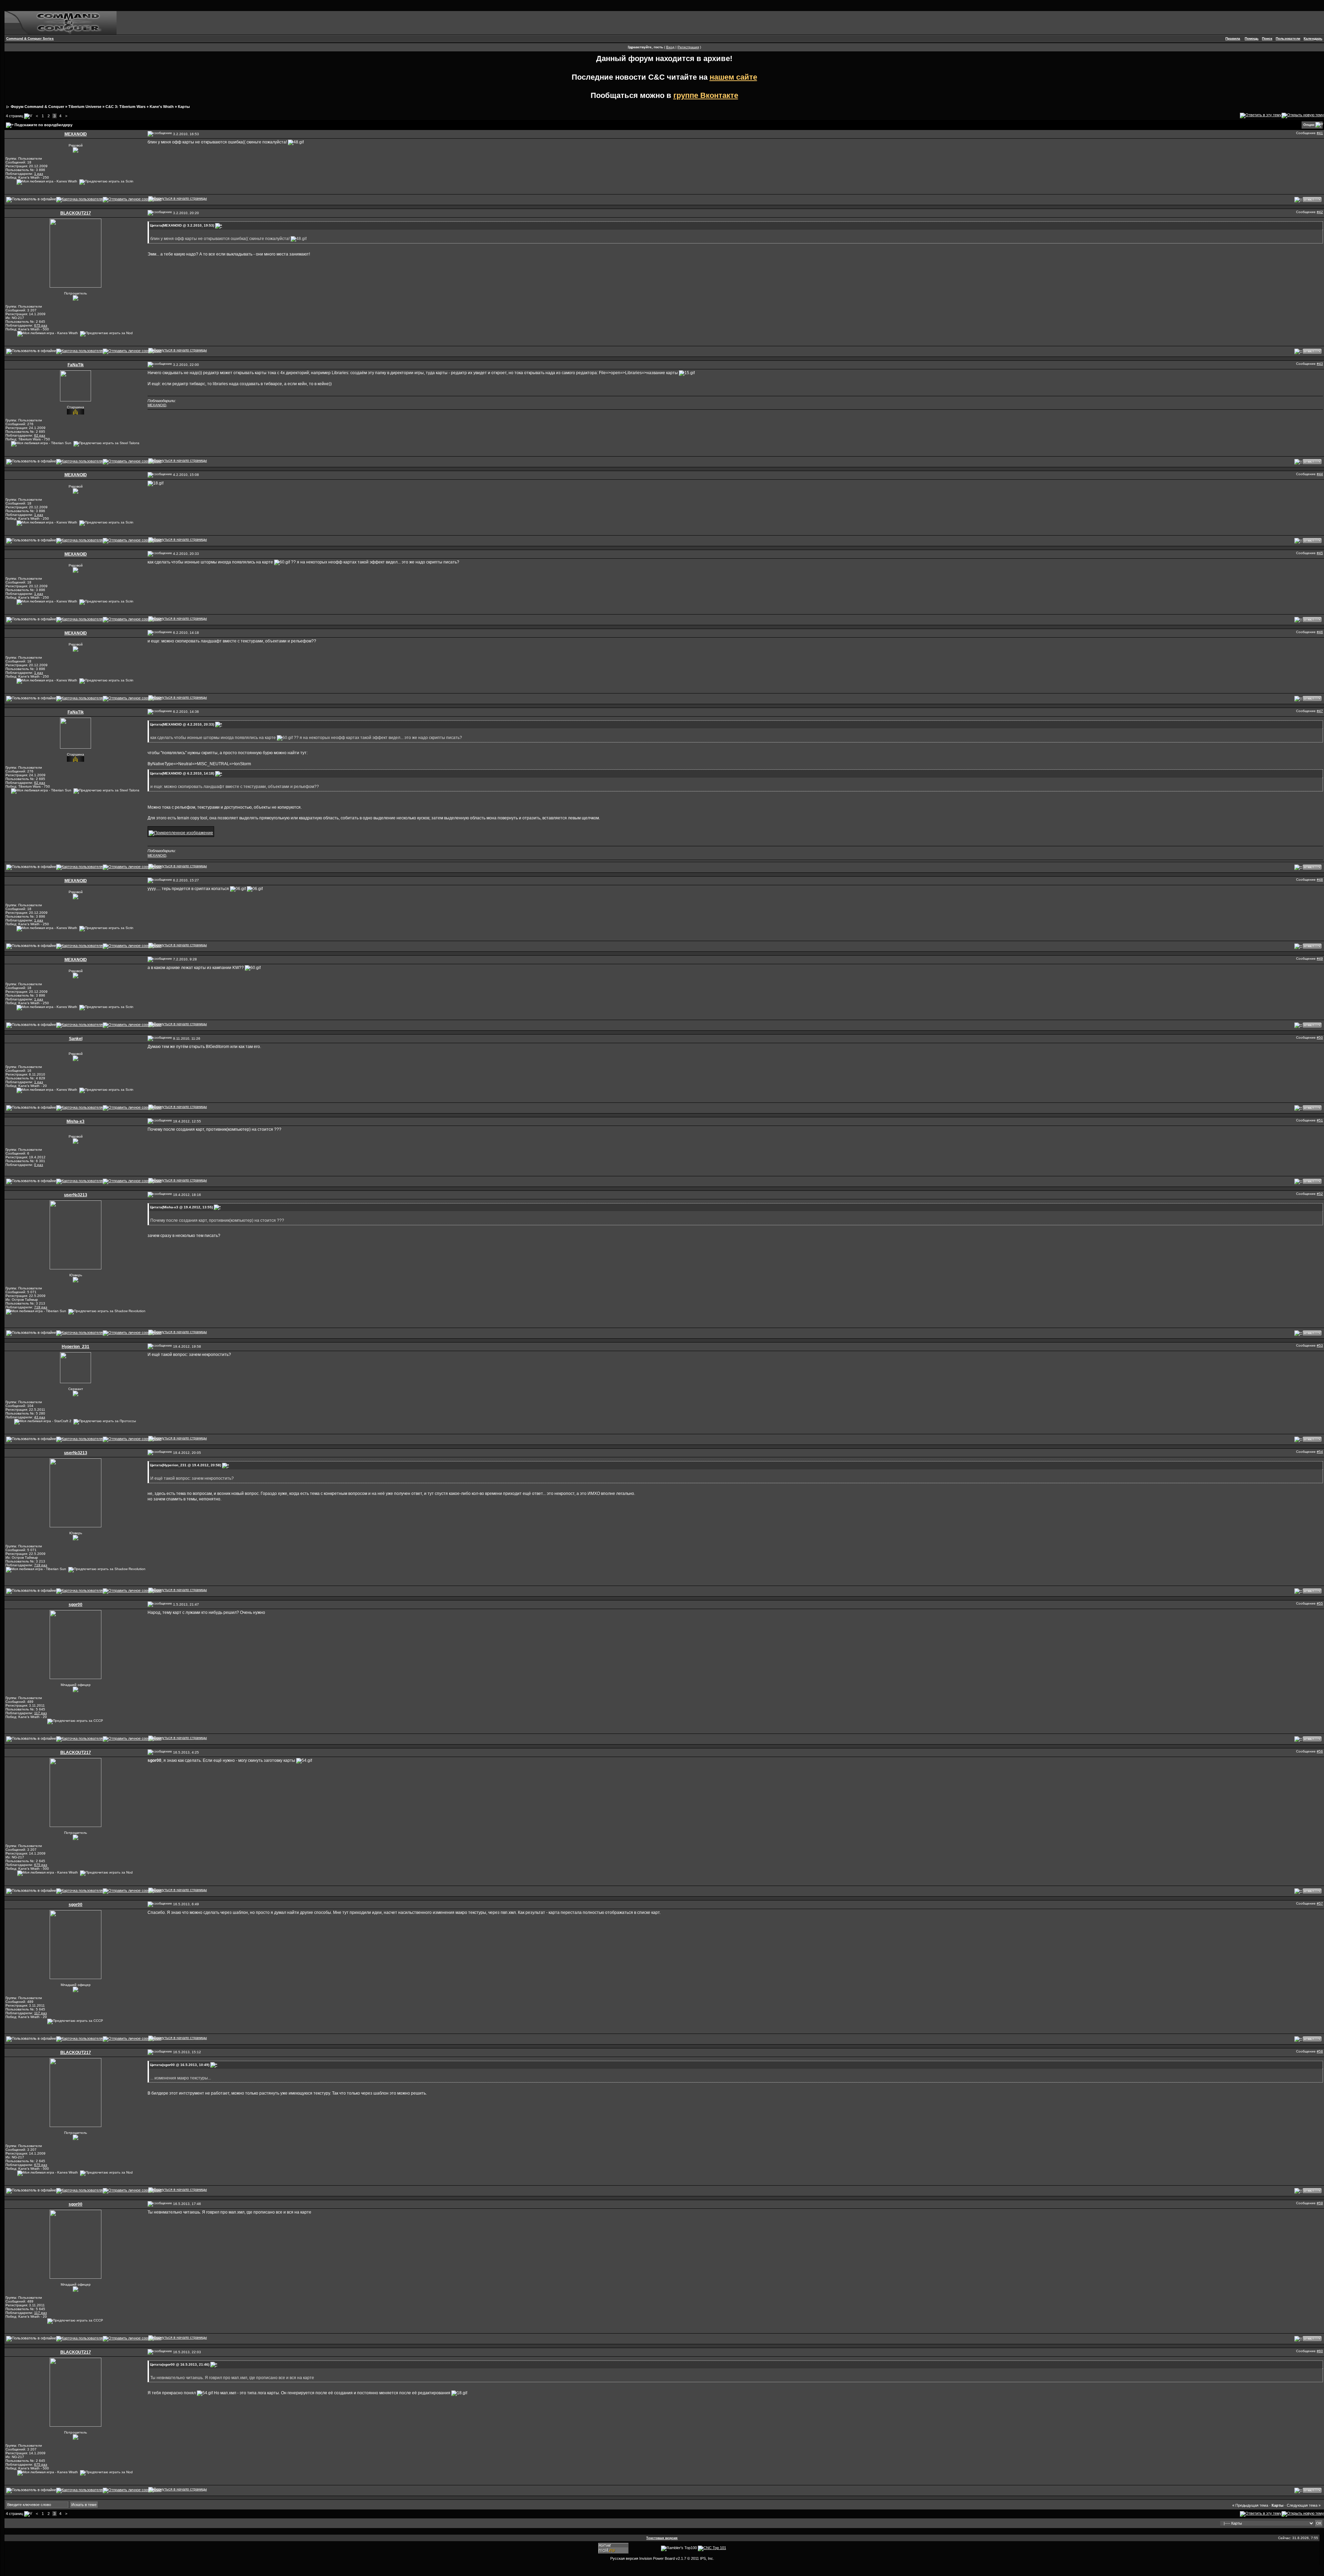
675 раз (41, 325)
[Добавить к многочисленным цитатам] (1298, 199)
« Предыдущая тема (1250, 2505)
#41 (1320, 133)
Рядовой (76, 145)
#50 (1320, 1037)
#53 (1320, 1345)
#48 (1320, 880)
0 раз (39, 1165)
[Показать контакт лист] (79, 199)
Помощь (1252, 38)
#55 (1320, 1603)
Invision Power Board (657, 2558)
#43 (1320, 364)
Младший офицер (76, 1685)
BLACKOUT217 (76, 213)
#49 (1320, 958)
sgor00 (76, 1605)
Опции (1309, 125)
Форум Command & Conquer (37, 107)
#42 (1320, 212)
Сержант (76, 1389)
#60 (1320, 2351)
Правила (1233, 38)
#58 (1320, 2051)
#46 (1320, 632)
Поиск (1267, 38)
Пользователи (1288, 38)
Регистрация (688, 47)
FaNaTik (76, 365)
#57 (1320, 1903)
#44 (1320, 474)
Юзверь (76, 1275)
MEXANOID (76, 134)
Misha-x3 (76, 1121)
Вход (670, 47)
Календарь (1313, 38)
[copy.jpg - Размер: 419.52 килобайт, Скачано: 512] (181, 831)
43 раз (40, 1417)
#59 (1320, 2203)
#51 (1320, 1120)
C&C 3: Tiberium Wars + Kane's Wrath (140, 107)
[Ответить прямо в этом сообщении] (1312, 199)
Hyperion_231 (76, 1347)
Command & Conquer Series (30, 38)
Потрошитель (76, 293)
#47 (1320, 711)
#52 (1320, 1194)
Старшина (76, 407)
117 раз (41, 1713)
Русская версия (624, 2558)
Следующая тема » (1304, 2505)
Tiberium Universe (85, 107)
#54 (1320, 1452)
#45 (1320, 553)
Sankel (76, 1039)
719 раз (41, 1307)
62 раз (40, 435)
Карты (184, 107)
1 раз (39, 174)
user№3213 (76, 1195)
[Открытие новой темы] (1303, 115)
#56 (1320, 1751)
